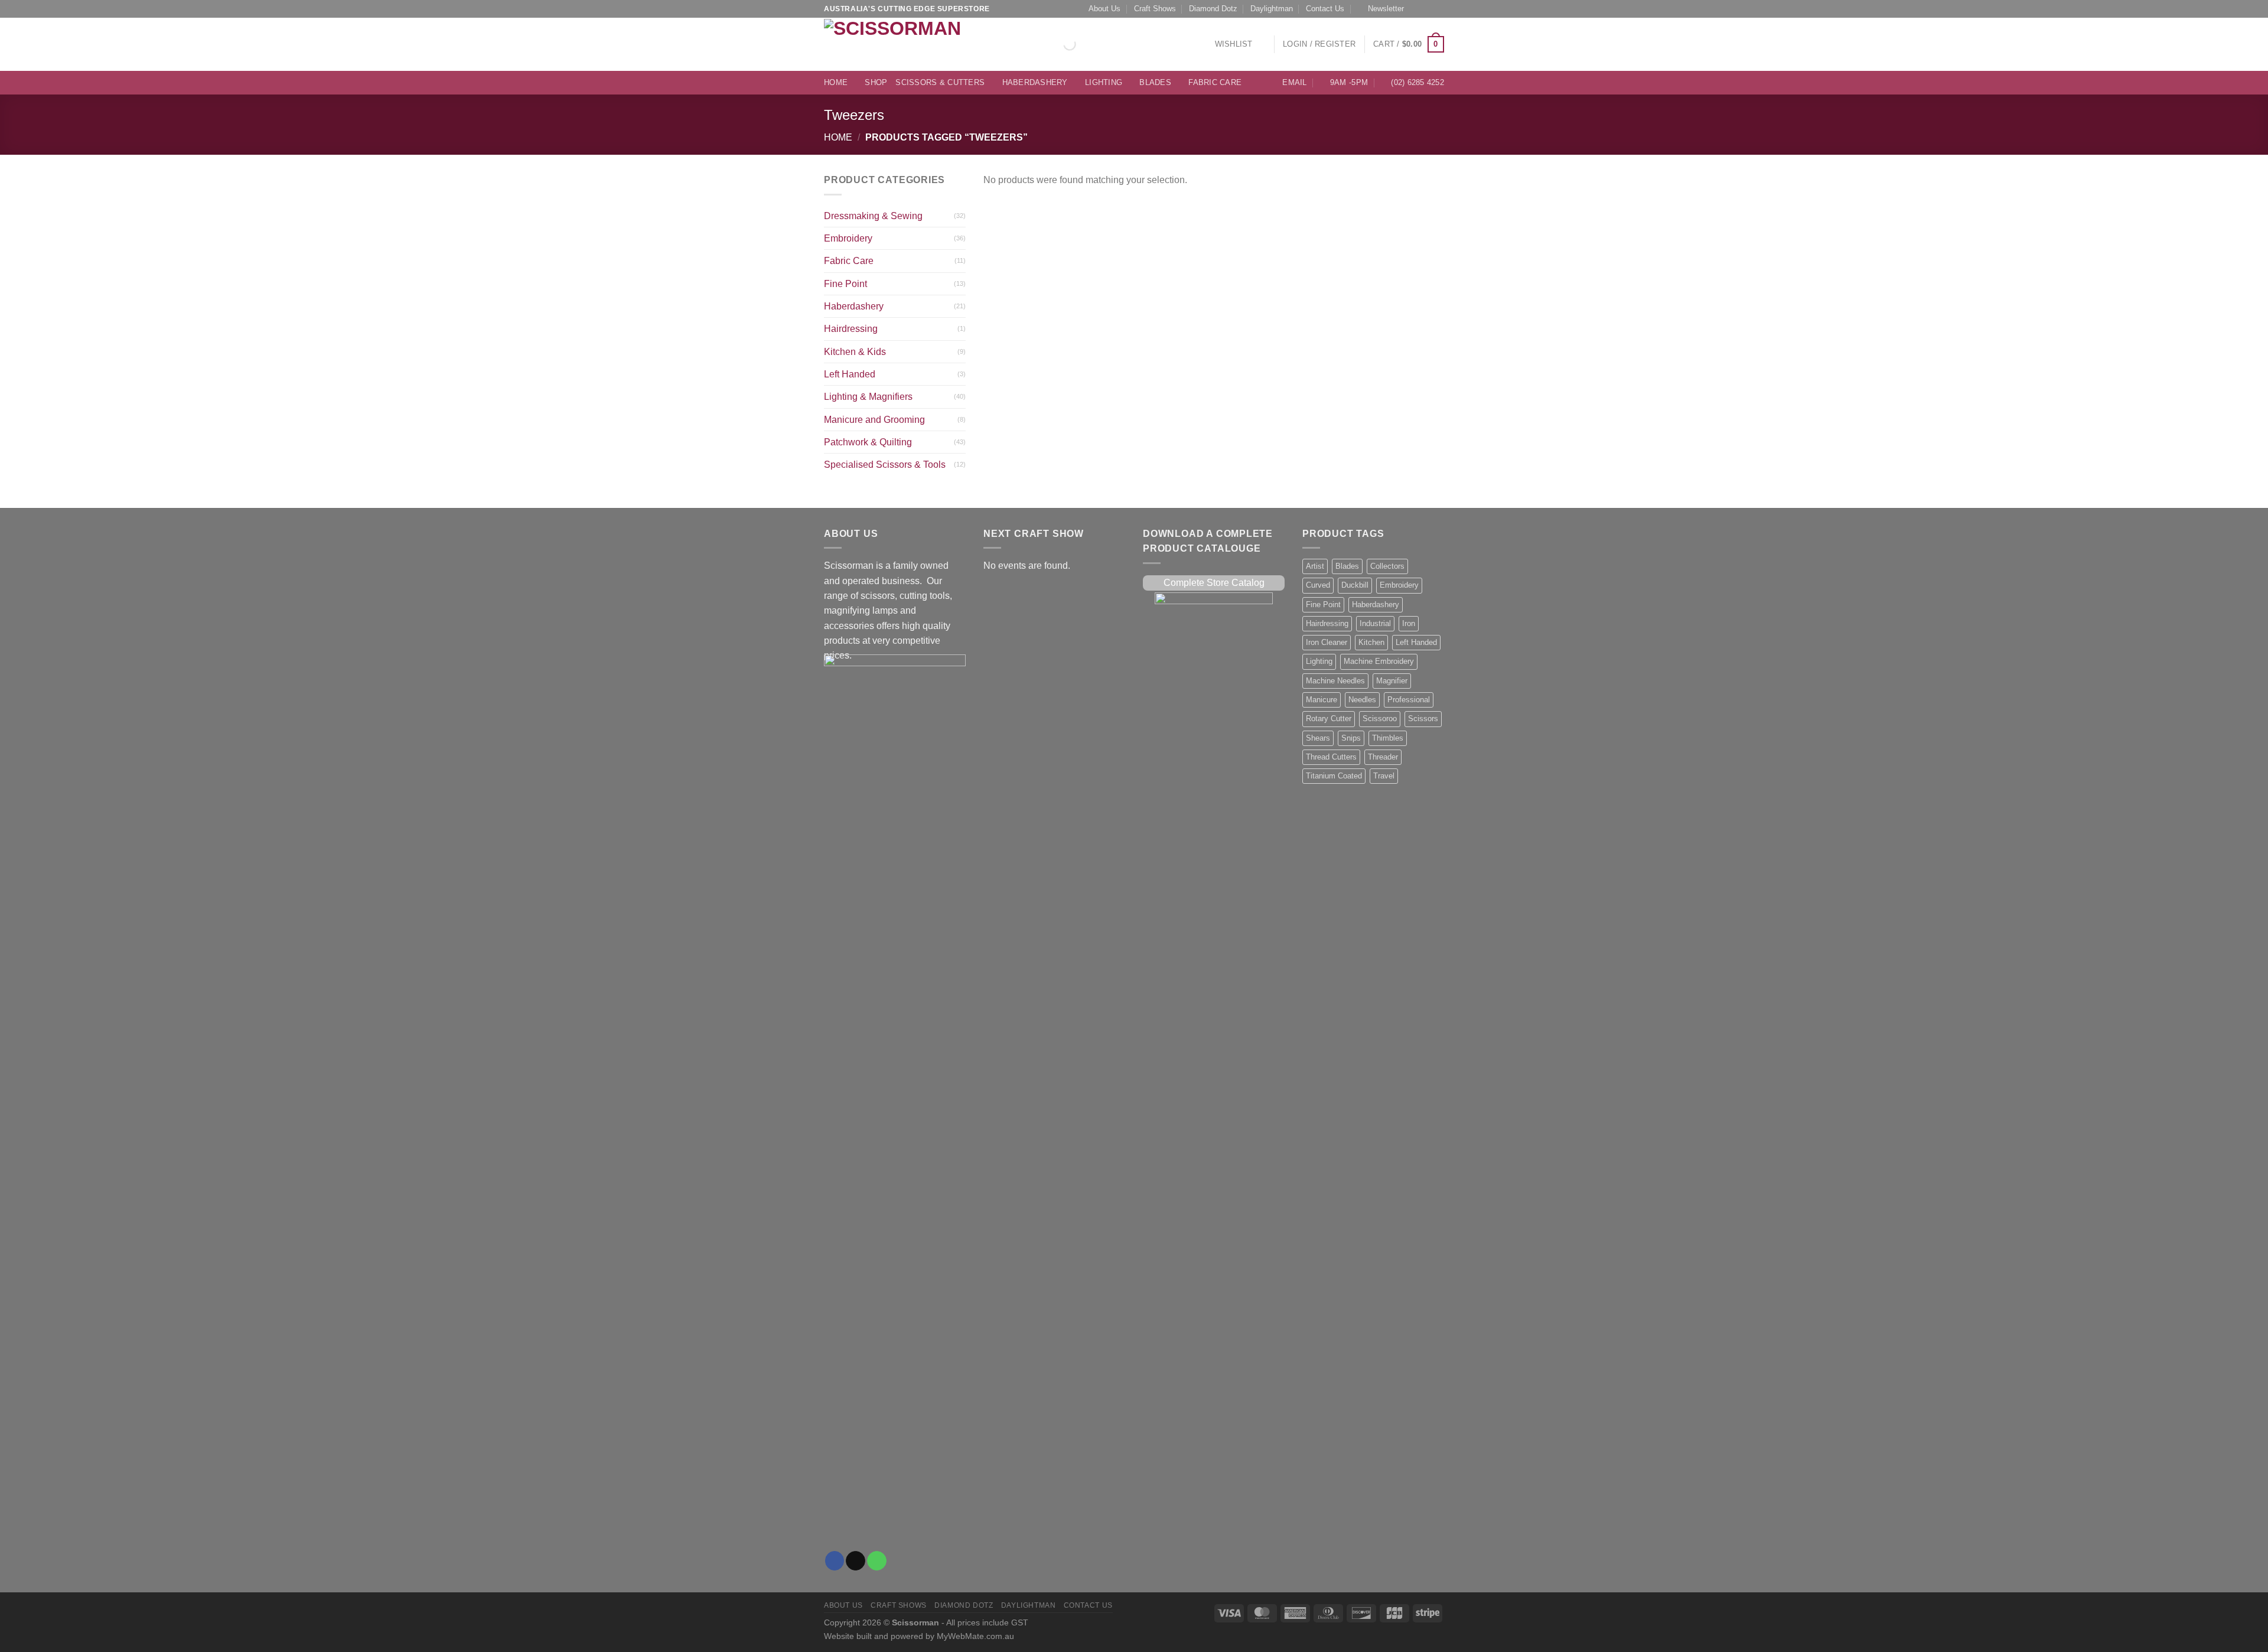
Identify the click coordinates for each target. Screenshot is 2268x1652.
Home (836, 83)
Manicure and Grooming (874, 420)
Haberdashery (1035, 83)
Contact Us (1325, 9)
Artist (1315, 566)
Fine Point (845, 284)
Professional (1409, 700)
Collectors (1387, 566)
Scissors (1423, 719)
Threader (1383, 757)
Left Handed (850, 374)
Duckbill (1355, 585)
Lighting (1104, 83)
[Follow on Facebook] (1416, 9)
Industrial (1375, 624)
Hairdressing (851, 329)
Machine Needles (1335, 681)
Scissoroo (1380, 719)
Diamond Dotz (1213, 9)
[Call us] (1439, 9)
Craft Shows (1155, 9)
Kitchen (1371, 643)
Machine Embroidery (1379, 662)
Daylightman (1272, 9)
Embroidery (848, 238)
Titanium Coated (1334, 776)
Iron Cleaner (1327, 643)
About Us (1104, 9)
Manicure (1322, 700)
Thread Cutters (1331, 757)
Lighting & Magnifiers (868, 397)
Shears (1318, 738)
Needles (1362, 700)
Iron (1409, 624)
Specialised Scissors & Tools (885, 465)
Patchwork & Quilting (868, 442)
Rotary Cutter (1329, 719)
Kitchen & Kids (855, 352)
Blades (1155, 83)
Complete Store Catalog (1214, 583)
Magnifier (1392, 681)
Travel (1384, 776)
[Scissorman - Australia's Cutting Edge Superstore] (896, 44)
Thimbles (1388, 738)
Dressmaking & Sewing (873, 216)
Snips (1351, 738)
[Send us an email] (1428, 9)
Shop (876, 83)
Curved (1318, 585)
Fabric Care (1215, 83)
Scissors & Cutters (940, 83)
